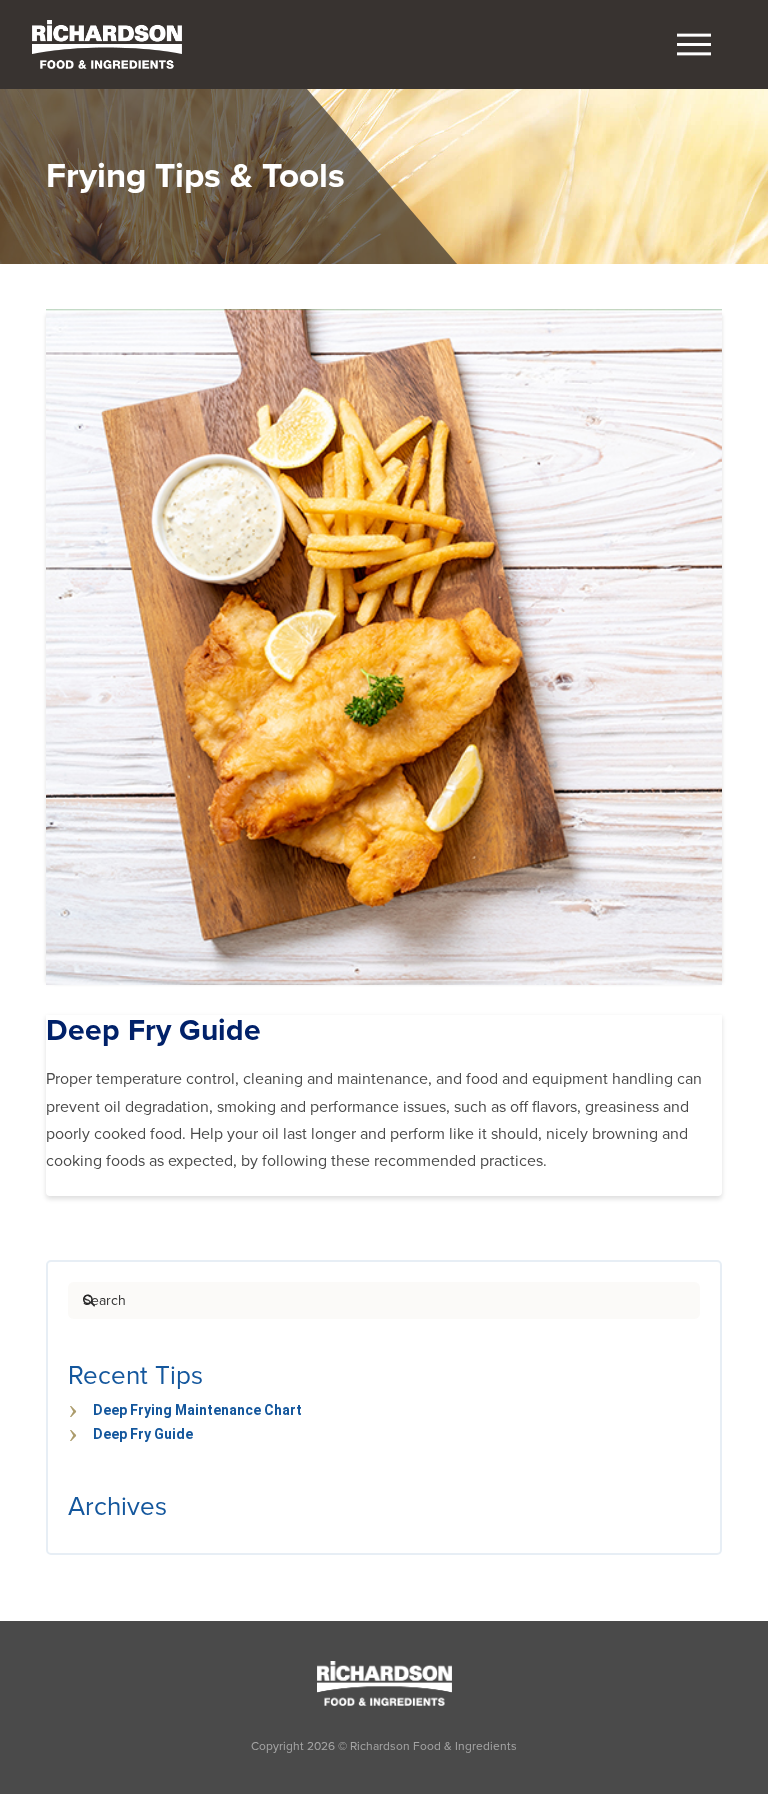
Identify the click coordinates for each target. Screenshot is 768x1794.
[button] (694, 45)
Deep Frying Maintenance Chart (197, 1410)
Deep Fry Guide (143, 1434)
